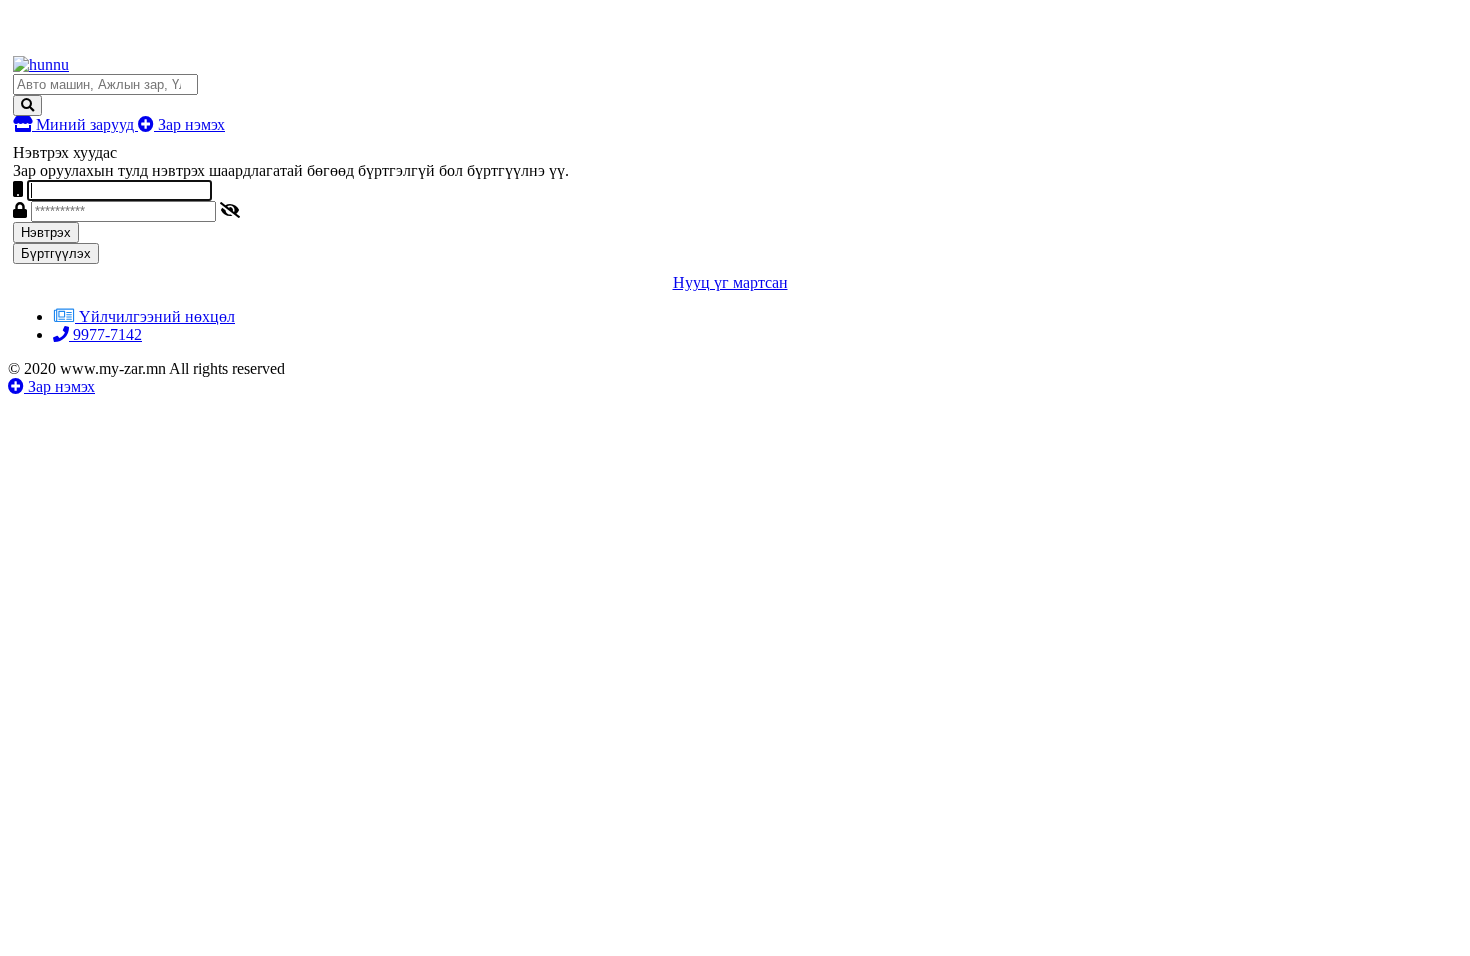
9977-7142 (105, 334)
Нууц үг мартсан (730, 282)
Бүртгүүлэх (56, 253)
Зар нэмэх (189, 124)
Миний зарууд (85, 124)
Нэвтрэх (46, 232)
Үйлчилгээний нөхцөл (157, 316)
